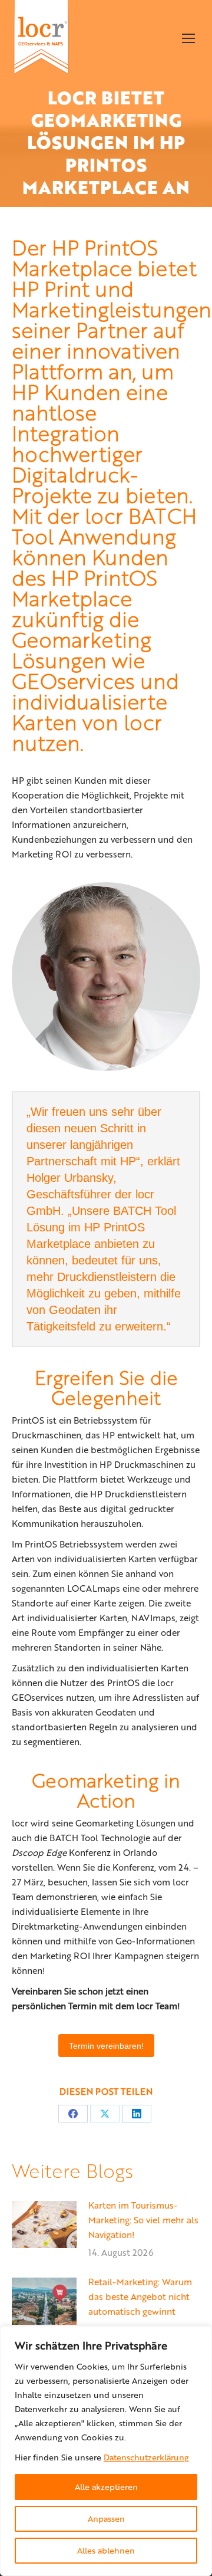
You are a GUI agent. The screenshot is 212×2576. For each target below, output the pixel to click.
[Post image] (44, 2225)
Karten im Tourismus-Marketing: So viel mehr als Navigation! (143, 2220)
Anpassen (106, 2518)
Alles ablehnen (106, 2550)
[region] (106, 2451)
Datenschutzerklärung (146, 2457)
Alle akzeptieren (106, 2487)
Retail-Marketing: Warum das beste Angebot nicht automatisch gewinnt (140, 2296)
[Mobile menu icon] (188, 38)
